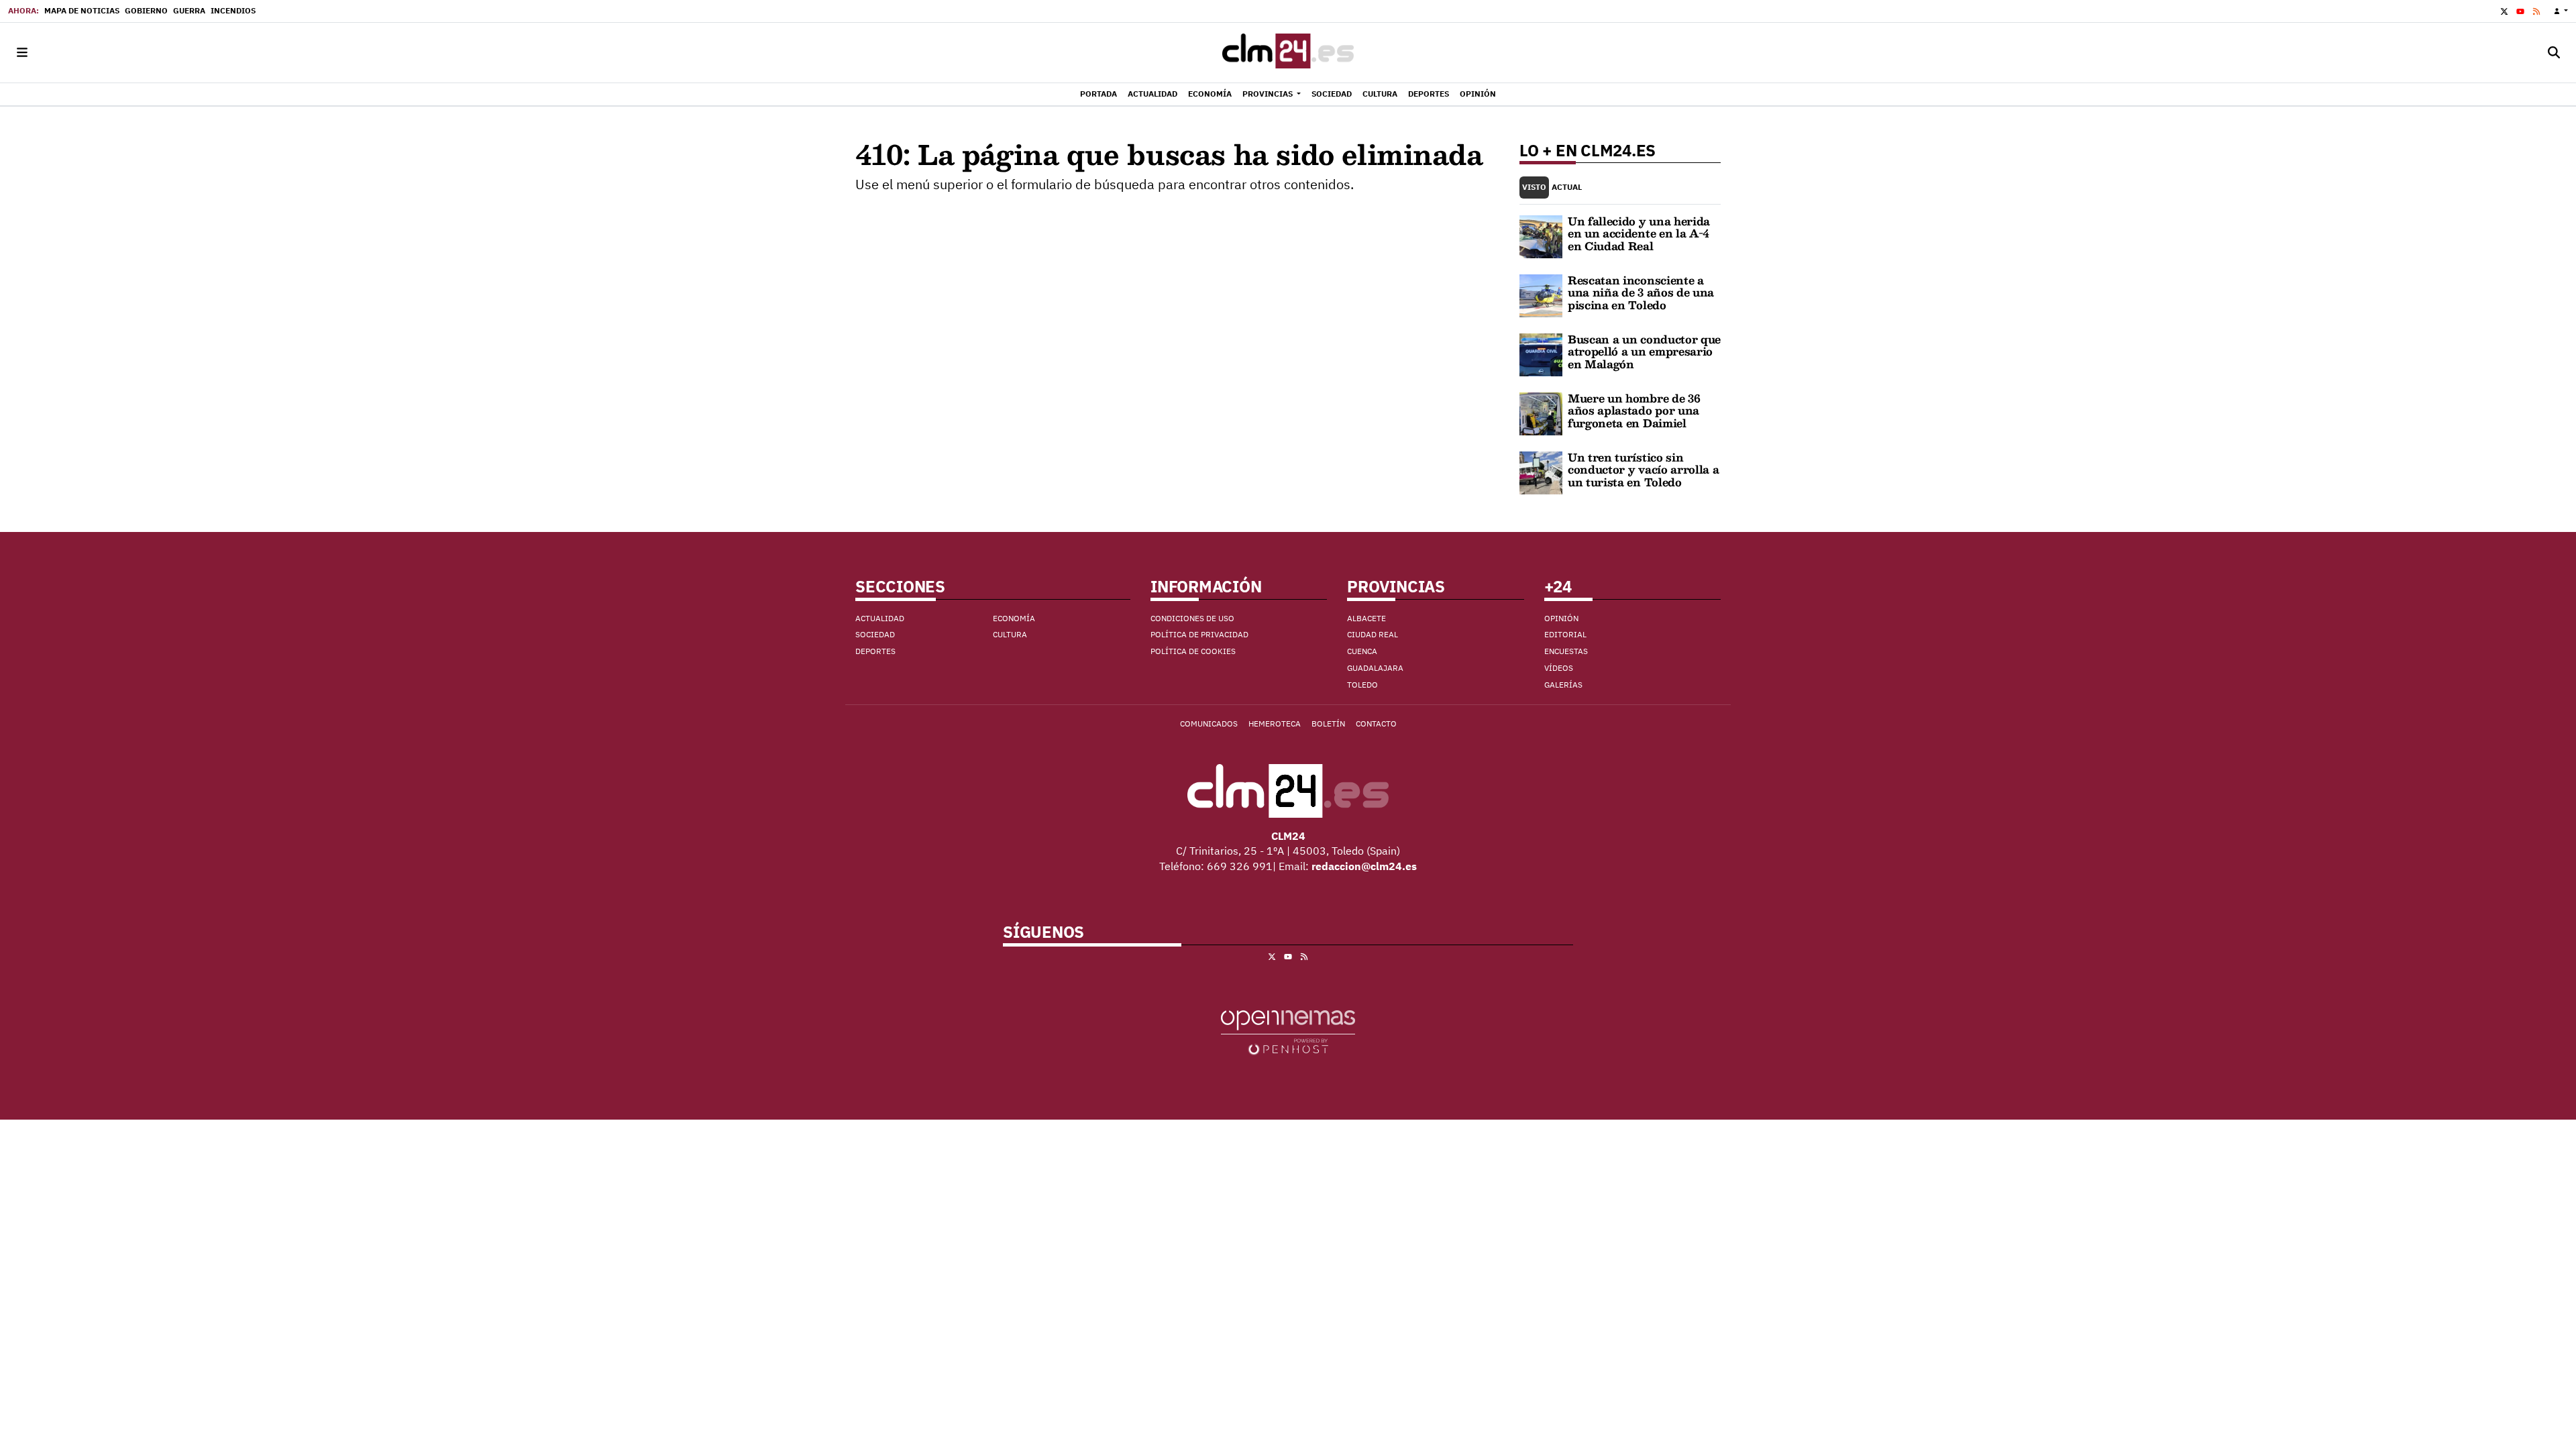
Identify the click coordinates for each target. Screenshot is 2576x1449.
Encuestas (1566, 651)
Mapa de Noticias (82, 10)
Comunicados (1209, 723)
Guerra (189, 10)
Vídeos (1559, 668)
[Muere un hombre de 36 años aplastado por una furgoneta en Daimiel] (1541, 413)
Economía (1014, 618)
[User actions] (2561, 11)
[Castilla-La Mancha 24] (1288, 53)
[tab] (1534, 187)
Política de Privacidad (1199, 634)
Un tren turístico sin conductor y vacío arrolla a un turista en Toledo (1643, 470)
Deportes (875, 651)
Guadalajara (1375, 668)
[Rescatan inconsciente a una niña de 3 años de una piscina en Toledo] (1541, 294)
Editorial (1565, 634)
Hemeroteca (1275, 723)
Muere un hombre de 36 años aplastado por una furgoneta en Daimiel (1634, 411)
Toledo (1362, 685)
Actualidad (880, 618)
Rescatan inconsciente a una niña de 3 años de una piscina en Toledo (1641, 292)
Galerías (1563, 685)
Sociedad (875, 634)
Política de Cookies (1193, 651)
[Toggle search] (2554, 53)
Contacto (1376, 723)
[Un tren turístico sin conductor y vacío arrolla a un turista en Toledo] (1541, 472)
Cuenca (1362, 651)
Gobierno (146, 10)
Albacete (1366, 618)
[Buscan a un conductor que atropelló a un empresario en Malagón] (1541, 354)
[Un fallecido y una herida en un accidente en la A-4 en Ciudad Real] (1541, 235)
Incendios (233, 10)
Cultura (1010, 634)
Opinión (1561, 618)
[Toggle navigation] (22, 53)
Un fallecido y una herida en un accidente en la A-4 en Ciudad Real (1639, 233)
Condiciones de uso (1192, 618)
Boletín (1328, 723)
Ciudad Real (1373, 634)
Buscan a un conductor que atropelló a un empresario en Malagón (1644, 352)
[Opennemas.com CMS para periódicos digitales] (1288, 1031)
